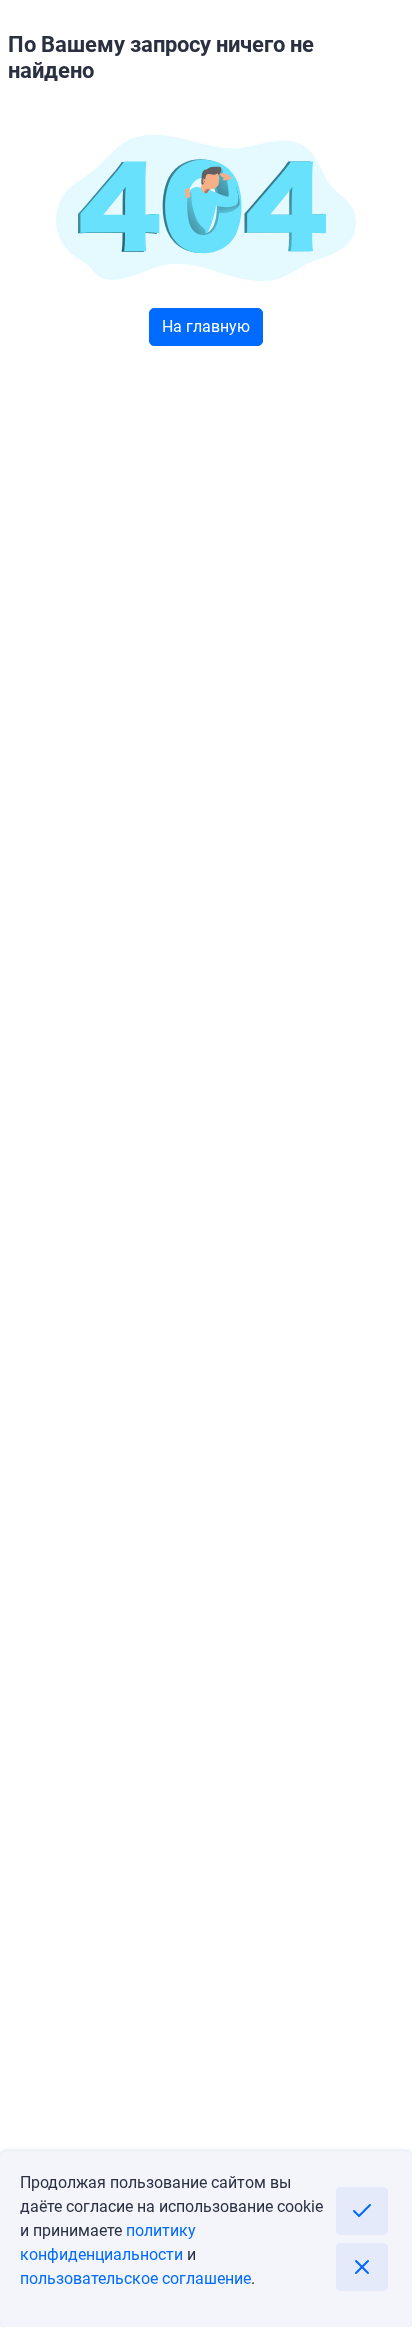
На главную (206, 326)
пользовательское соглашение (135, 2278)
